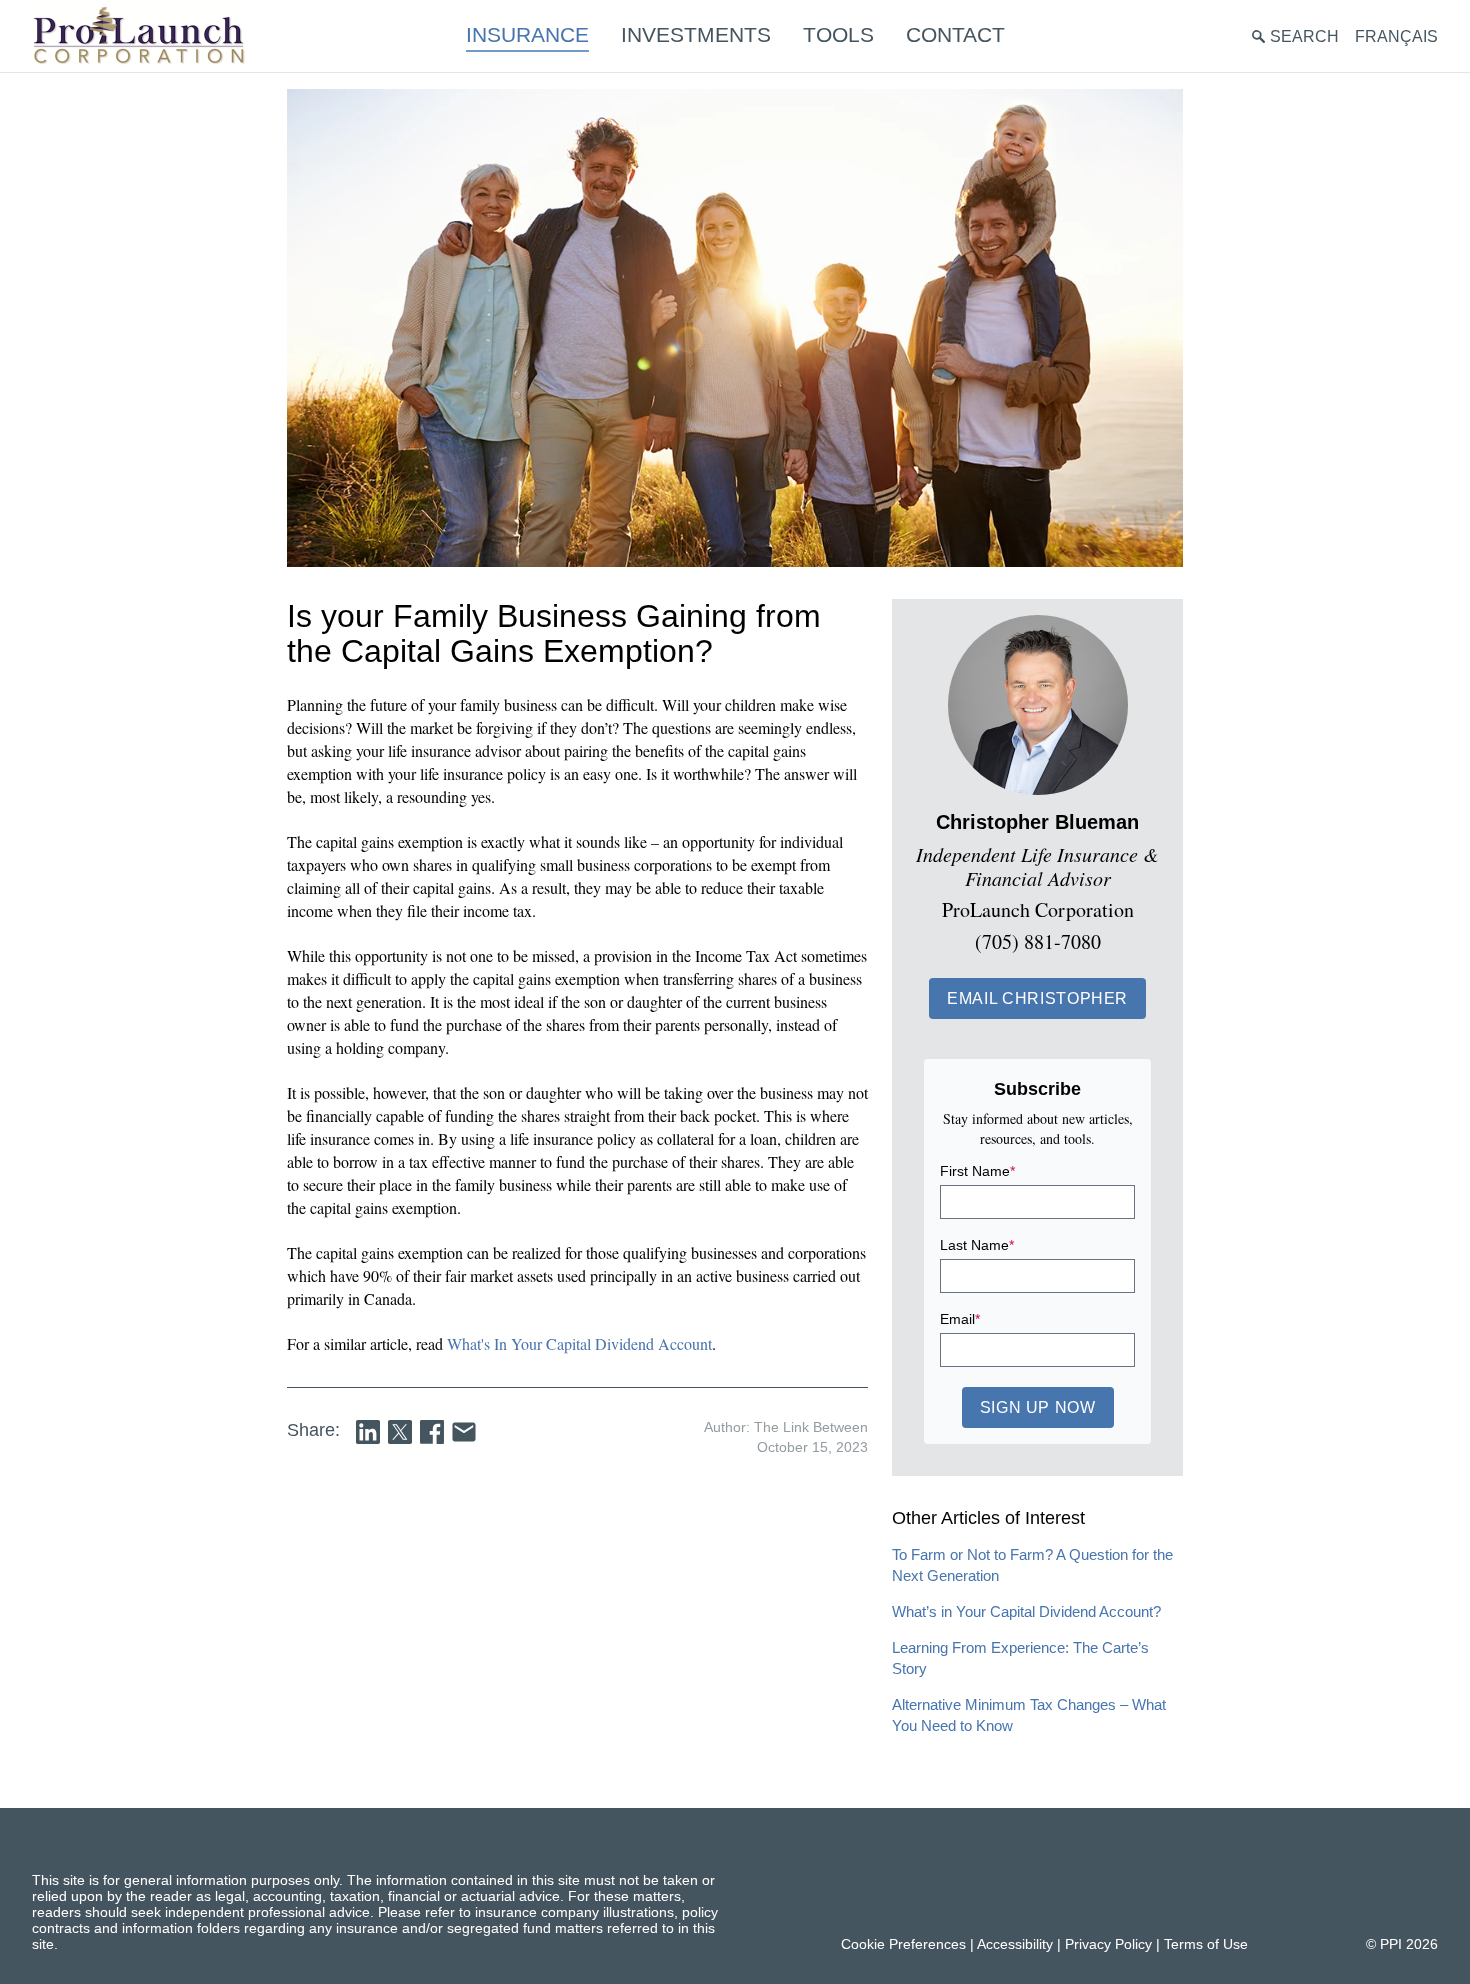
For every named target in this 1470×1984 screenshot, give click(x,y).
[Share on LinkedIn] (368, 1432)
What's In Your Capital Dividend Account (579, 1343)
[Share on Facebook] (432, 1432)
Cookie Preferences (903, 1944)
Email (960, 1319)
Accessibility (1015, 1944)
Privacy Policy (1108, 1944)
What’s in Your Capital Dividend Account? (1026, 1611)
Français (1396, 36)
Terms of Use (1206, 1944)
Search (1304, 36)
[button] (1037, 998)
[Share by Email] (464, 1432)
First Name (977, 1171)
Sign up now (1038, 1407)
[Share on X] (400, 1432)
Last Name (977, 1245)
